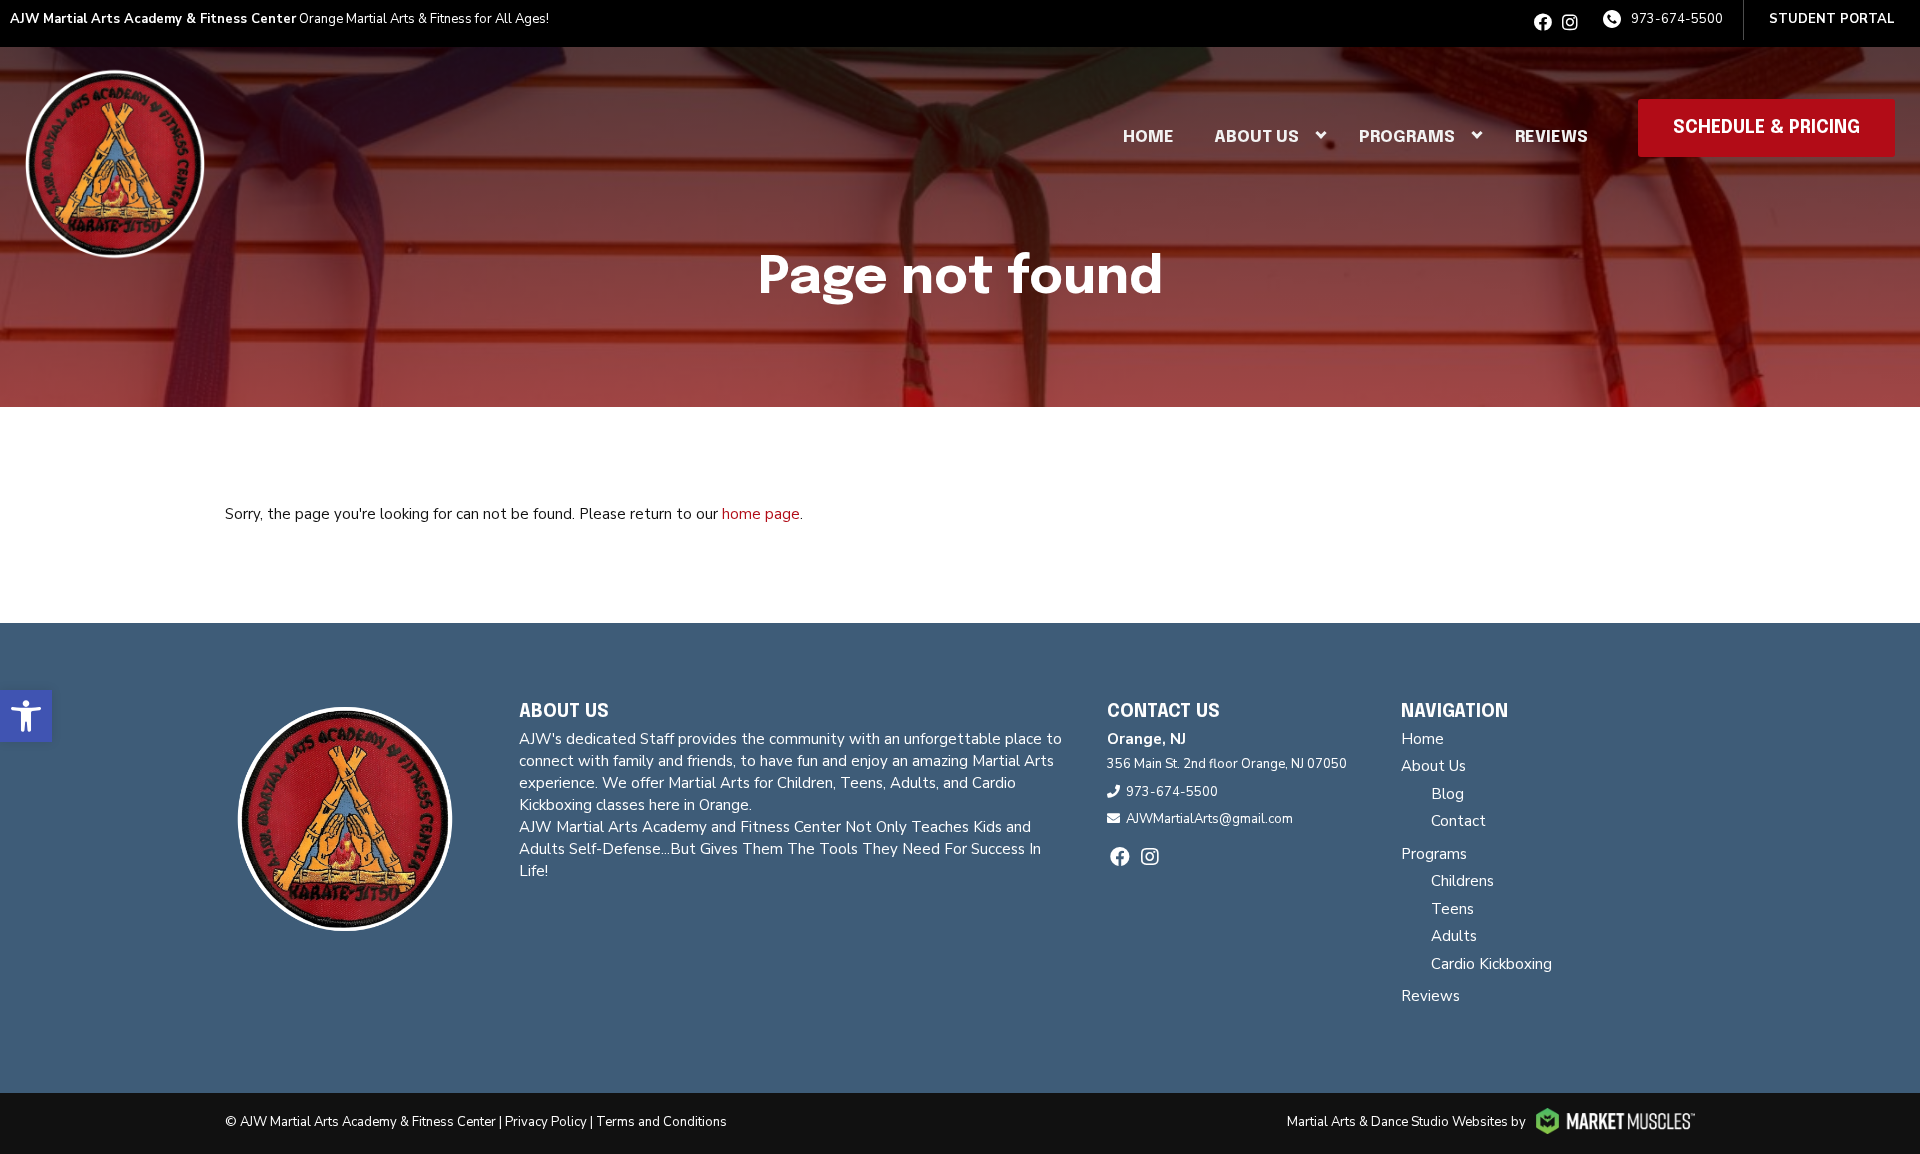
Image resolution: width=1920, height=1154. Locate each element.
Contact (1458, 821)
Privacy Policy (546, 1122)
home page (761, 514)
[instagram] (1570, 23)
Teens (1452, 909)
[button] (26, 716)
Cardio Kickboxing (1491, 964)
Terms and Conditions (661, 1122)
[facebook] (1543, 23)
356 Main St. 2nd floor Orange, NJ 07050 (1227, 764)
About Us (1256, 137)
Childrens (1462, 881)
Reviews (1551, 137)
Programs (1407, 137)
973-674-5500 (1677, 19)
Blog (1447, 794)
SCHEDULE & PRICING (1766, 128)
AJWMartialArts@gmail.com (1209, 819)
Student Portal (1832, 19)
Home (1148, 137)
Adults (1454, 936)
